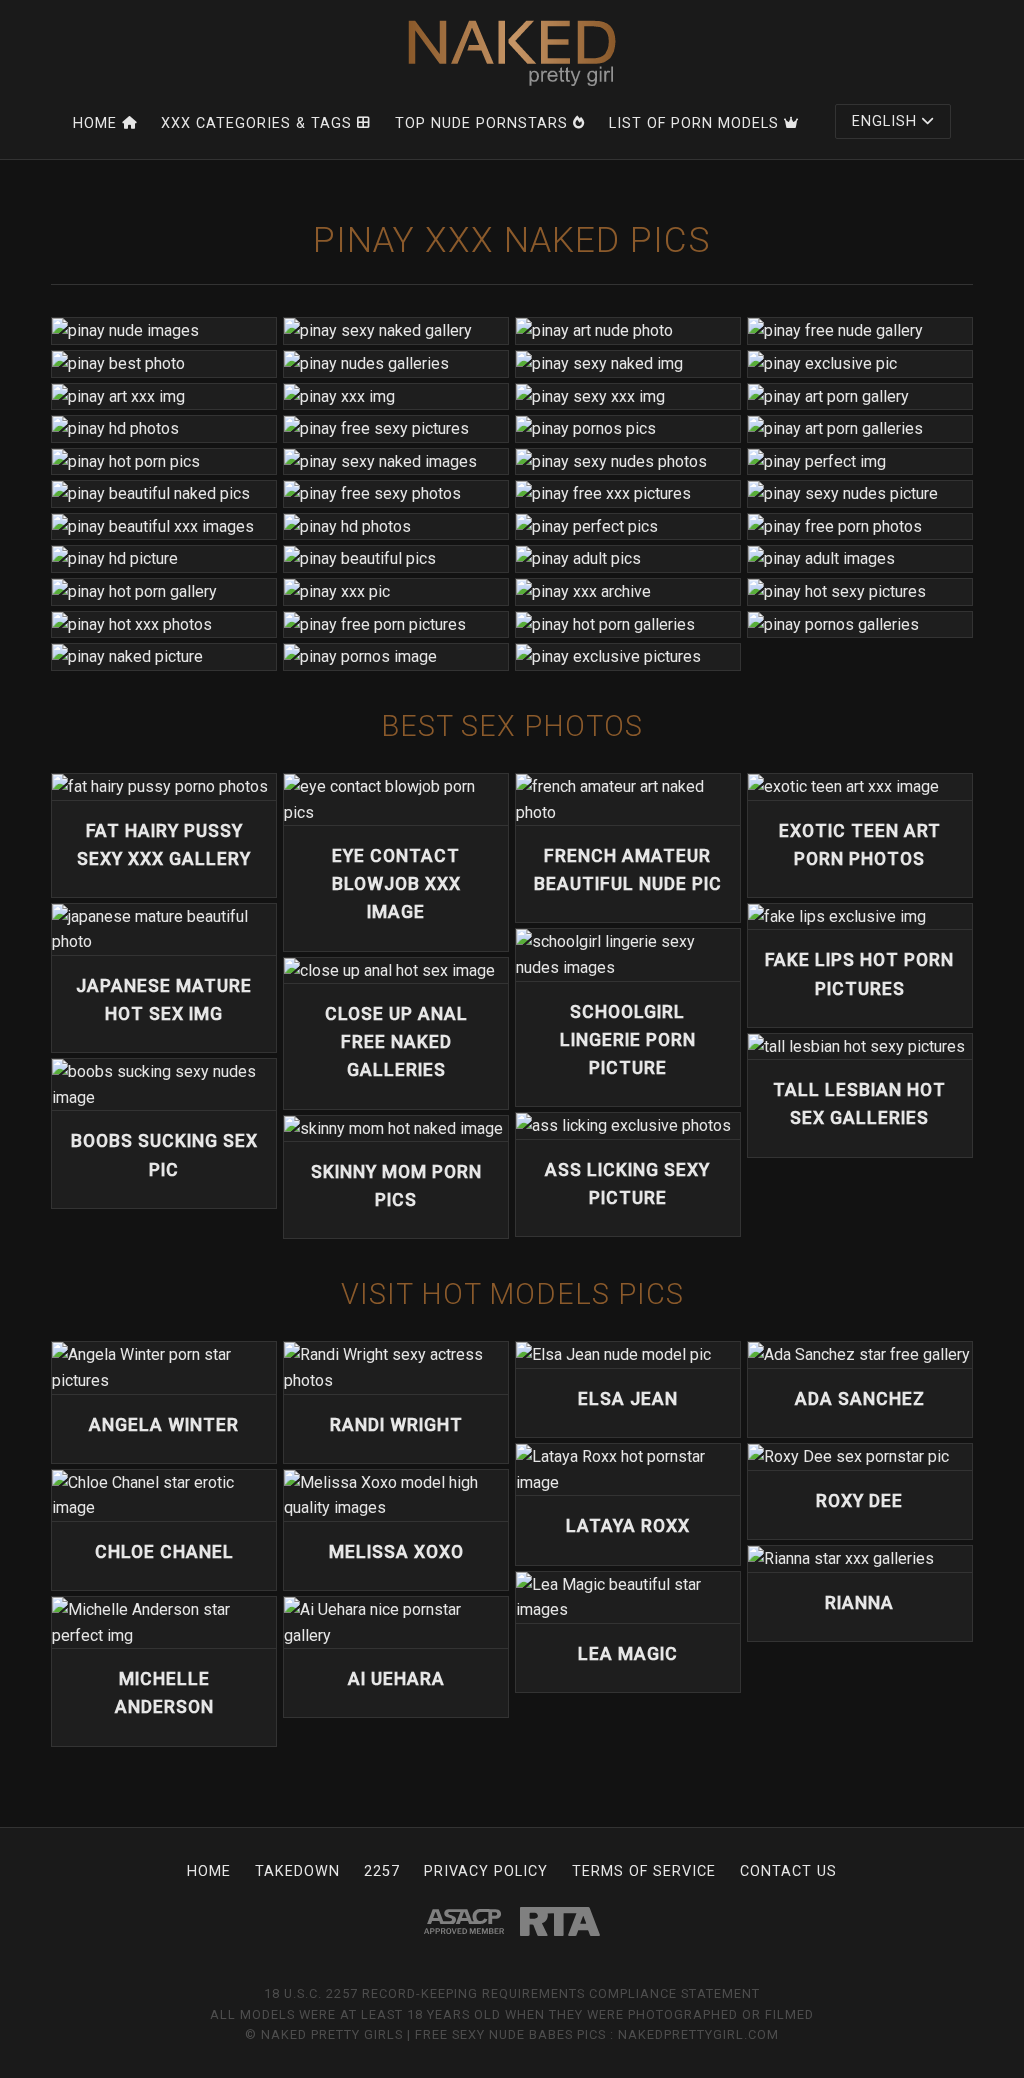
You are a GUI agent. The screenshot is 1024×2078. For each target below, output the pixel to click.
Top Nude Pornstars (481, 123)
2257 (382, 1871)
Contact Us (788, 1871)
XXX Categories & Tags (256, 123)
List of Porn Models (694, 123)
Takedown (297, 1871)
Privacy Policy (486, 1871)
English (884, 121)
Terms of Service (644, 1871)
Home (95, 123)
